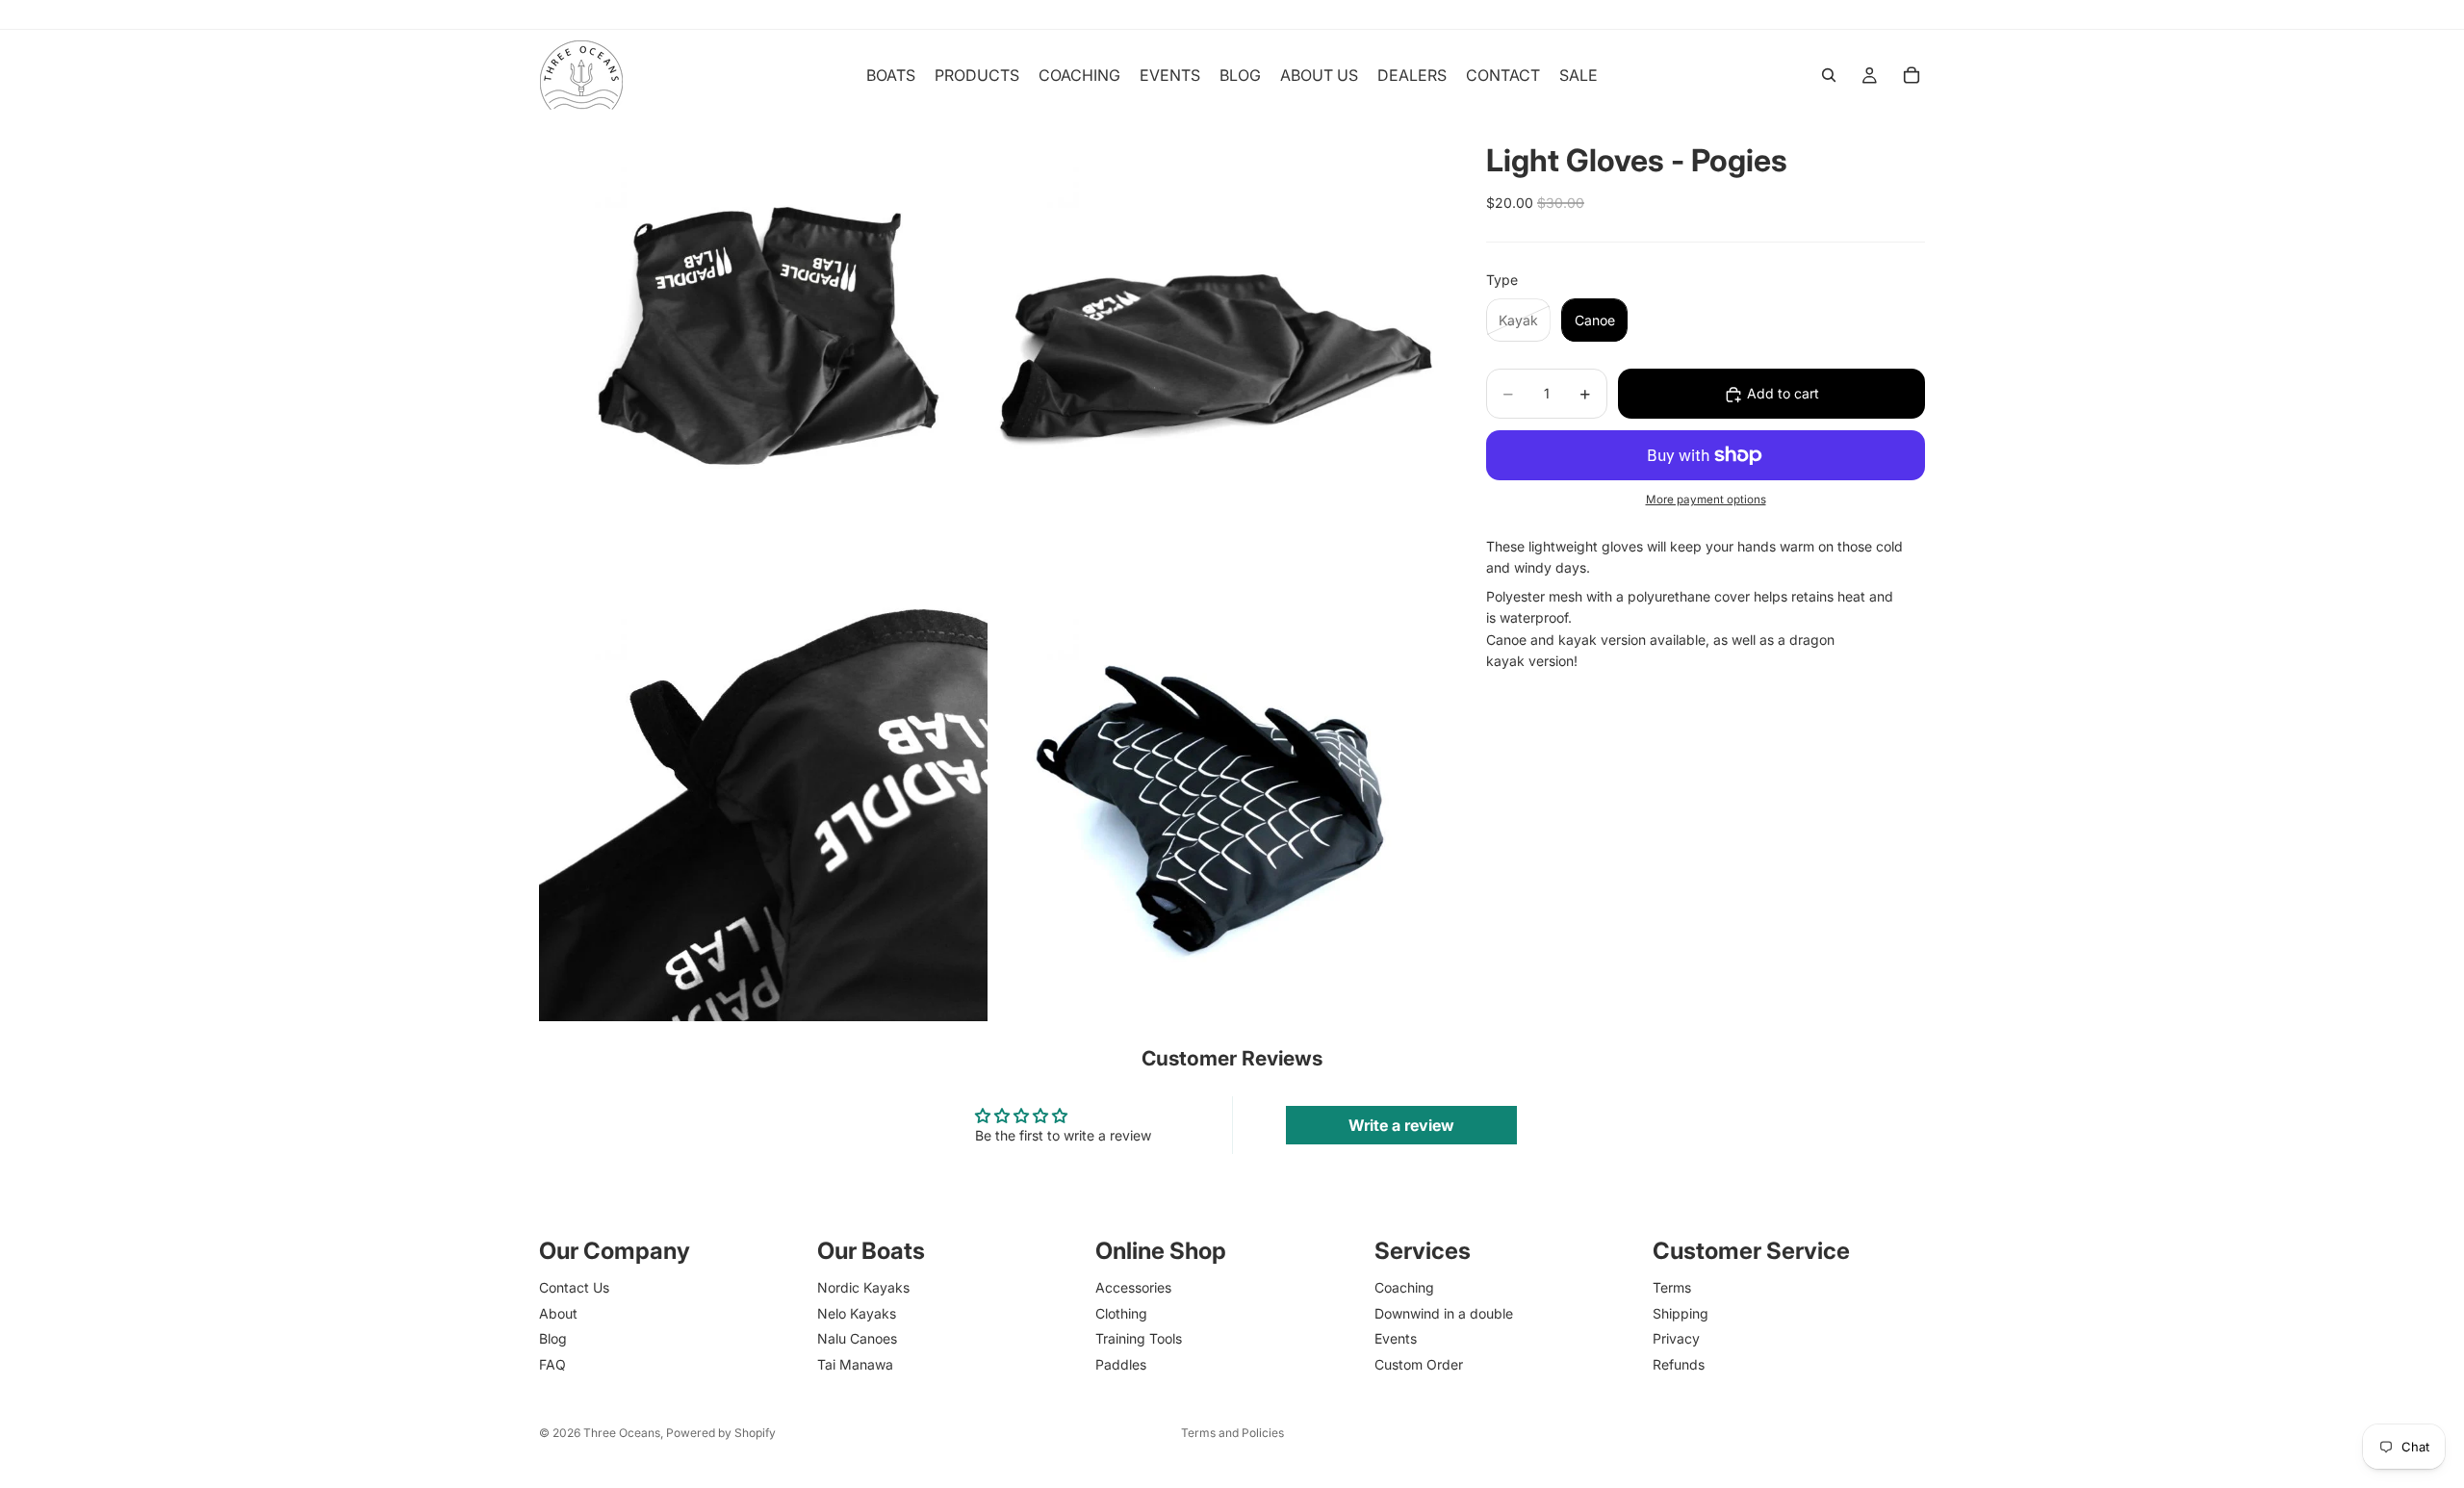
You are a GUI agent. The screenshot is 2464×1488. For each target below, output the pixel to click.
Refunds (1679, 1363)
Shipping (1681, 1313)
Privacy (1676, 1338)
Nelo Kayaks (857, 1313)
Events (1396, 1338)
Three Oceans (622, 1433)
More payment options (1706, 500)
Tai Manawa (855, 1363)
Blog (553, 1338)
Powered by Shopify (721, 1433)
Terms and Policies (1232, 1433)
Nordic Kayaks (863, 1287)
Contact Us (574, 1287)
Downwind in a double (1444, 1313)
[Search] (1829, 75)
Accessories (1133, 1287)
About (558, 1313)
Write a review (1401, 1125)
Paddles (1121, 1363)
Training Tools (1139, 1338)
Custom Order (1419, 1363)
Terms (1672, 1287)
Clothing (1121, 1313)
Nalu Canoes (857, 1338)
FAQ (552, 1363)
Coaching (1404, 1287)
